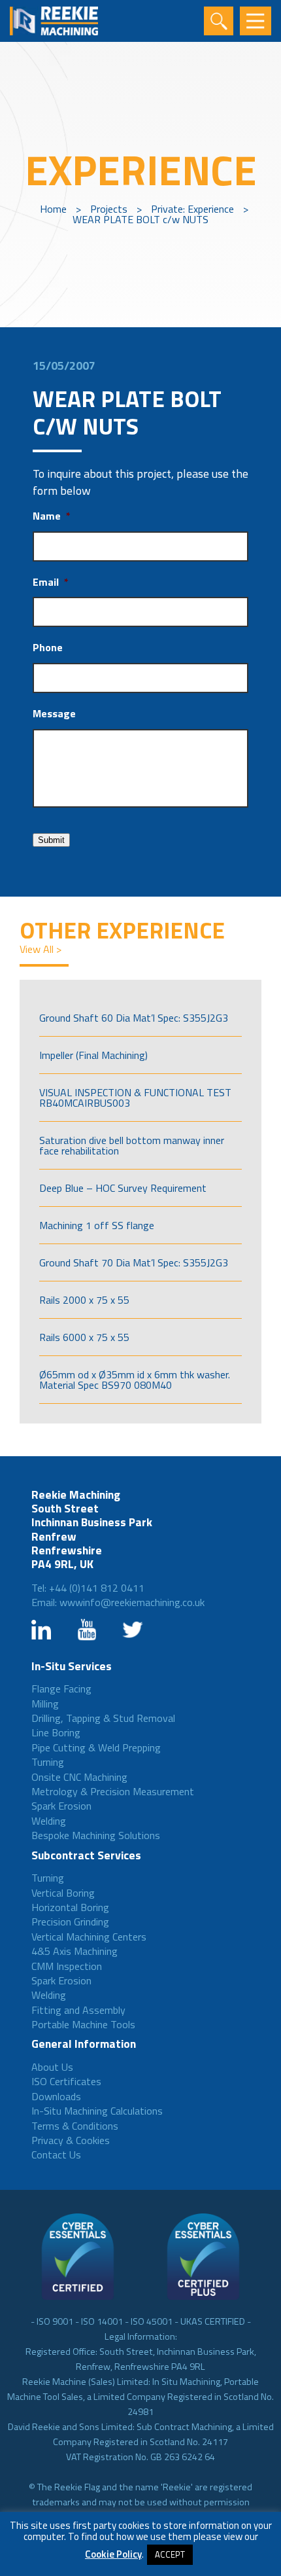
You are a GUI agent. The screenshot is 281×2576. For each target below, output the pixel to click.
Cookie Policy (113, 2554)
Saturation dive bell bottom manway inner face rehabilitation (132, 1145)
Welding (49, 1821)
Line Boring (56, 1732)
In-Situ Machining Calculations (97, 2111)
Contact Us (56, 2155)
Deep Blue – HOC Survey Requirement (123, 1188)
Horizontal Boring (70, 1907)
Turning (48, 1762)
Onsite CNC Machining (79, 1777)
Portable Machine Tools (83, 2024)
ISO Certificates (66, 2081)
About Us (52, 2067)
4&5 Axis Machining (74, 1951)
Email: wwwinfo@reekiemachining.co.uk (118, 1602)
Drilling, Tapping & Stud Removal (103, 1718)
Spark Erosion (61, 1806)
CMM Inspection (67, 1966)
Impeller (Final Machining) (93, 1055)
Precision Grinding (70, 1922)
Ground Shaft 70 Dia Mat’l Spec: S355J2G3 (134, 1262)
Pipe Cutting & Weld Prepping (96, 1747)
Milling (45, 1704)
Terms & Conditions (75, 2126)
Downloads (56, 2096)
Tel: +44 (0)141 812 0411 (88, 1588)
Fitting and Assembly (78, 2010)
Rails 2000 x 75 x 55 (84, 1300)
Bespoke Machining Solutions (96, 1835)
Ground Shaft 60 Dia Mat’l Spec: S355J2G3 (134, 1018)
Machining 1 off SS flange (97, 1225)
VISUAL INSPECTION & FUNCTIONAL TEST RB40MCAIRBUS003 (135, 1098)
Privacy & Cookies (71, 2140)
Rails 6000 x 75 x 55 (84, 1337)
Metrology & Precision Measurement (113, 1791)
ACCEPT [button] (170, 2554)
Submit (51, 840)
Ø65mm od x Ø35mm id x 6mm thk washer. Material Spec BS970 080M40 (135, 1380)
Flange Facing (61, 1689)
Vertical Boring (63, 1893)
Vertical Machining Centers (89, 1937)
